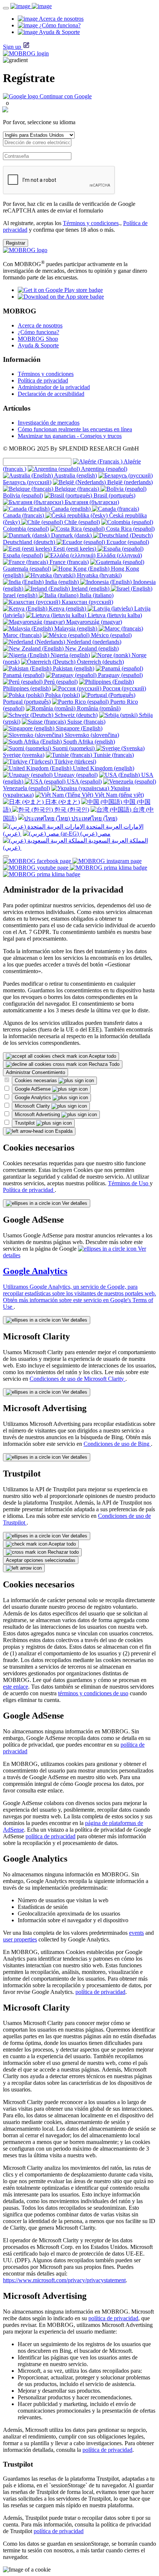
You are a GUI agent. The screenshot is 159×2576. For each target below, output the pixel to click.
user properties (20, 1939)
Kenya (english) (67, 609)
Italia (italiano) (96, 595)
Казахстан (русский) (87, 602)
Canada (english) (71, 509)
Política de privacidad (43, 380)
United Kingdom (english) (103, 768)
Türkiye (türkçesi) (75, 762)
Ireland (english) (90, 589)
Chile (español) (81, 522)
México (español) (111, 635)
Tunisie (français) (113, 755)
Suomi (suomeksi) (74, 748)
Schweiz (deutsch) (75, 715)
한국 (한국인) (71, 810)
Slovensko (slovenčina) (91, 735)
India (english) (62, 582)
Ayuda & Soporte (38, 345)
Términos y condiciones (91, 223)
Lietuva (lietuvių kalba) (114, 615)
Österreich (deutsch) (100, 662)
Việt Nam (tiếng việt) (119, 795)
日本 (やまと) (62, 802)
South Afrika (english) (88, 742)
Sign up (12, 47)
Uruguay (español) (75, 775)
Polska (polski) (62, 695)
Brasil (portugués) (114, 495)
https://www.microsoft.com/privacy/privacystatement (64, 2280)
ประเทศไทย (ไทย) (94, 818)
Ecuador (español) (127, 542)
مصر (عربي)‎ (95, 834)
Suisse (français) (86, 722)
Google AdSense (33, 1089)
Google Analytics (34, 1097)
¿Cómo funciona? (38, 332)
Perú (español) (60, 682)
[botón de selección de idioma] (6, 856)
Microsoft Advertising (38, 1114)
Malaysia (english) (76, 628)
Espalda (63, 1131)
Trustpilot (26, 1123)
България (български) (91, 502)
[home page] (31, 6)
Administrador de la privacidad (54, 387)
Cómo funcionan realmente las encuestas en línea (75, 429)
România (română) (98, 708)
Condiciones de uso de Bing (117, 1444)
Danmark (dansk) (71, 535)
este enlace (16, 1687)
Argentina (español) (104, 469)
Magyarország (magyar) (93, 622)
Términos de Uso (129, 1183)
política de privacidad (50, 1836)
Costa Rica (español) (130, 529)
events (136, 1933)
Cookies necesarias (37, 1080)
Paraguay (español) (120, 675)
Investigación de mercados (49, 423)
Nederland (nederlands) (93, 642)
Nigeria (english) (70, 655)
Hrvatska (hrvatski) (99, 575)
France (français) (68, 562)
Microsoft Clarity (33, 1106)
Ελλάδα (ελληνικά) (119, 555)
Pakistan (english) (73, 668)
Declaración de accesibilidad (51, 394)
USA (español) (84, 781)
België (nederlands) (129, 482)
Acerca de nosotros (40, 325)
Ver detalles (74, 1203)
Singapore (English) (78, 728)
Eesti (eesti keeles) (75, 549)
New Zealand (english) (91, 648)
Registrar (16, 243)
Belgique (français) (77, 489)
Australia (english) (75, 475)
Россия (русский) (124, 688)
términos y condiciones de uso (93, 1693)
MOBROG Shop (38, 339)
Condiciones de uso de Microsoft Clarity (77, 1379)
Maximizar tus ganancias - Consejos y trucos (70, 436)
